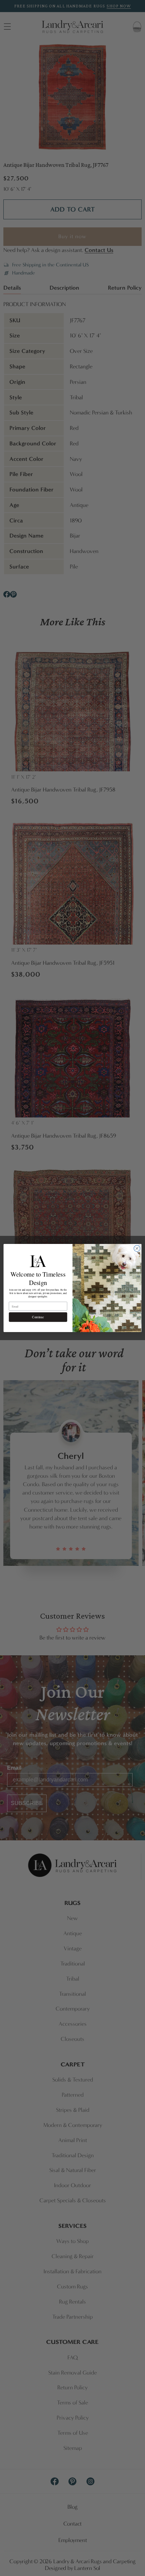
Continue (38, 1317)
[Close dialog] (137, 1248)
